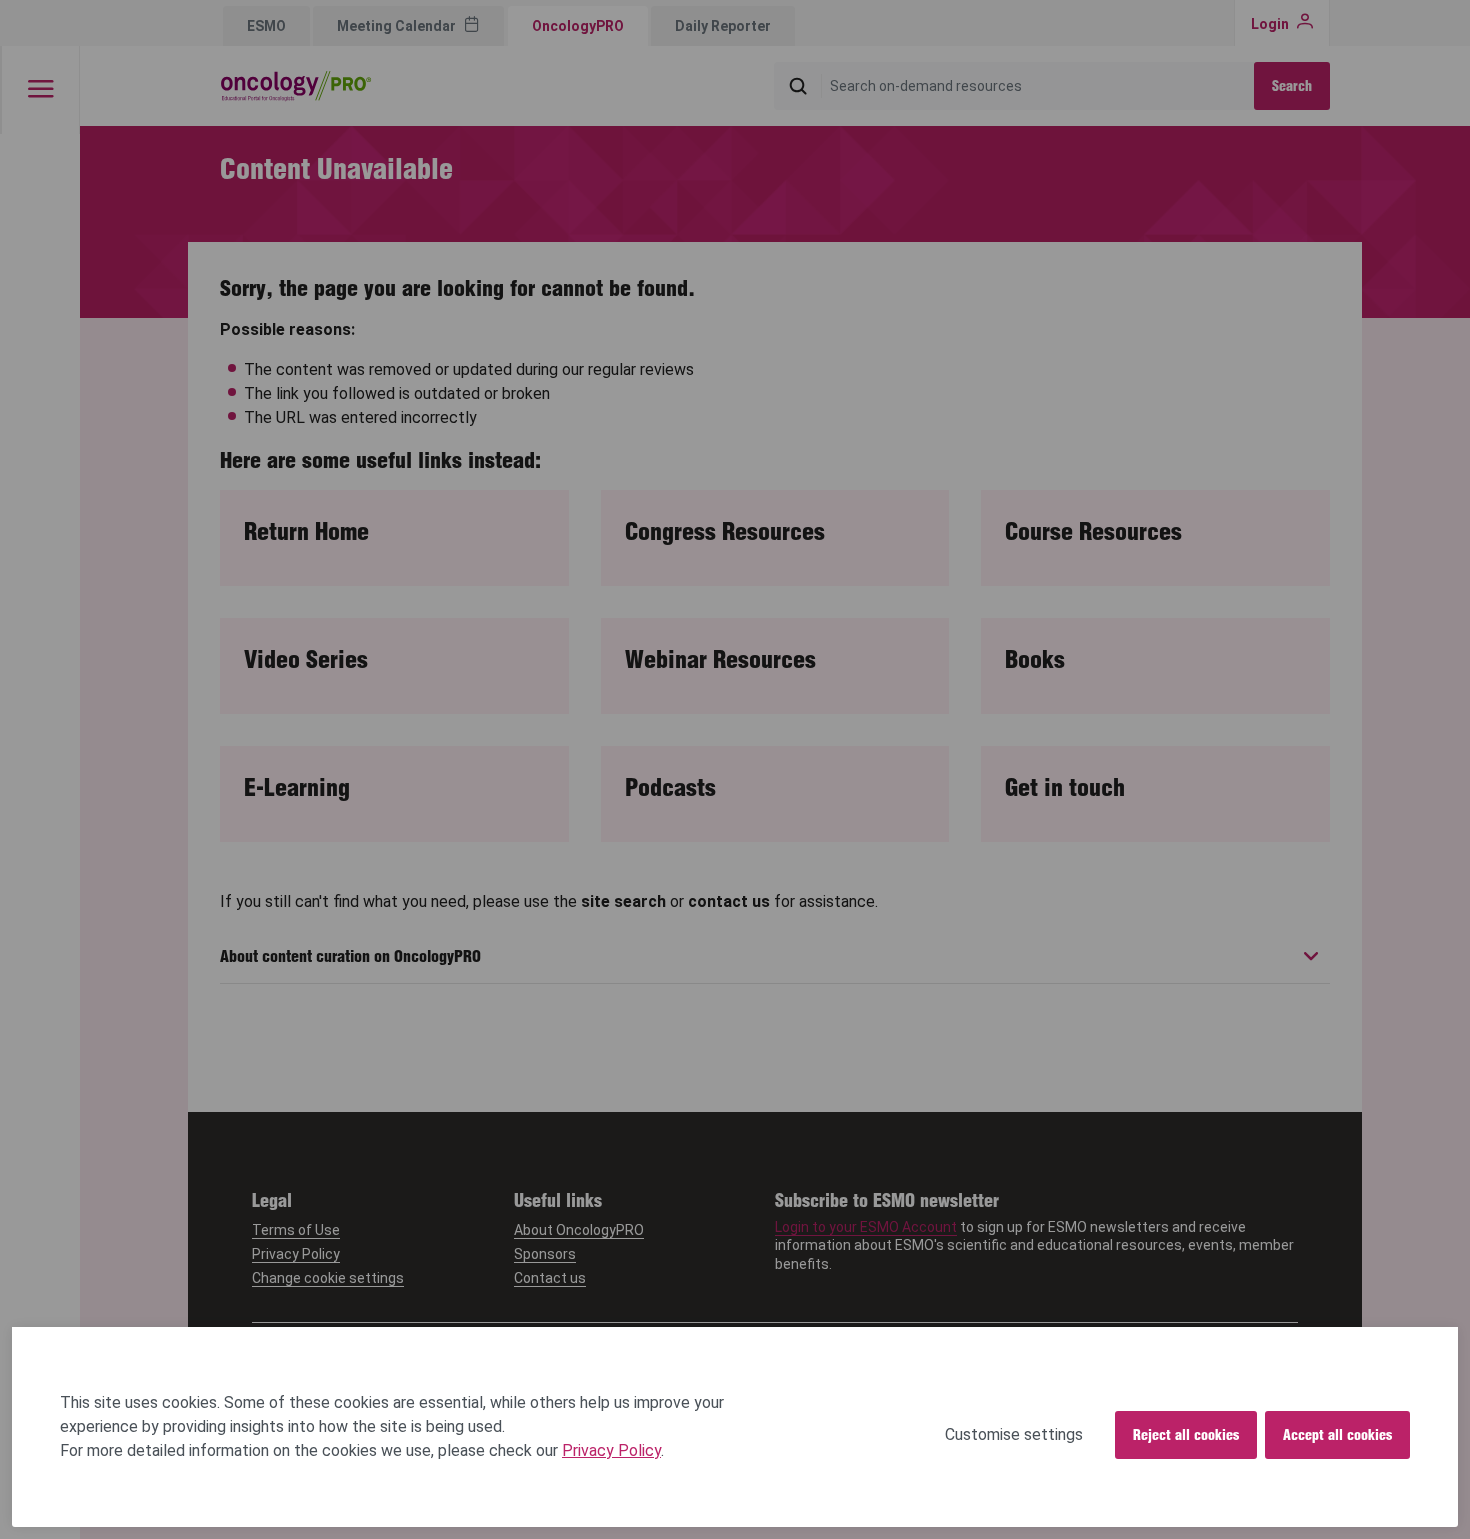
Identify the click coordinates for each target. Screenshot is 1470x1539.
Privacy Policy (611, 1450)
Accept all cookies (1337, 1435)
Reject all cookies (1186, 1435)
